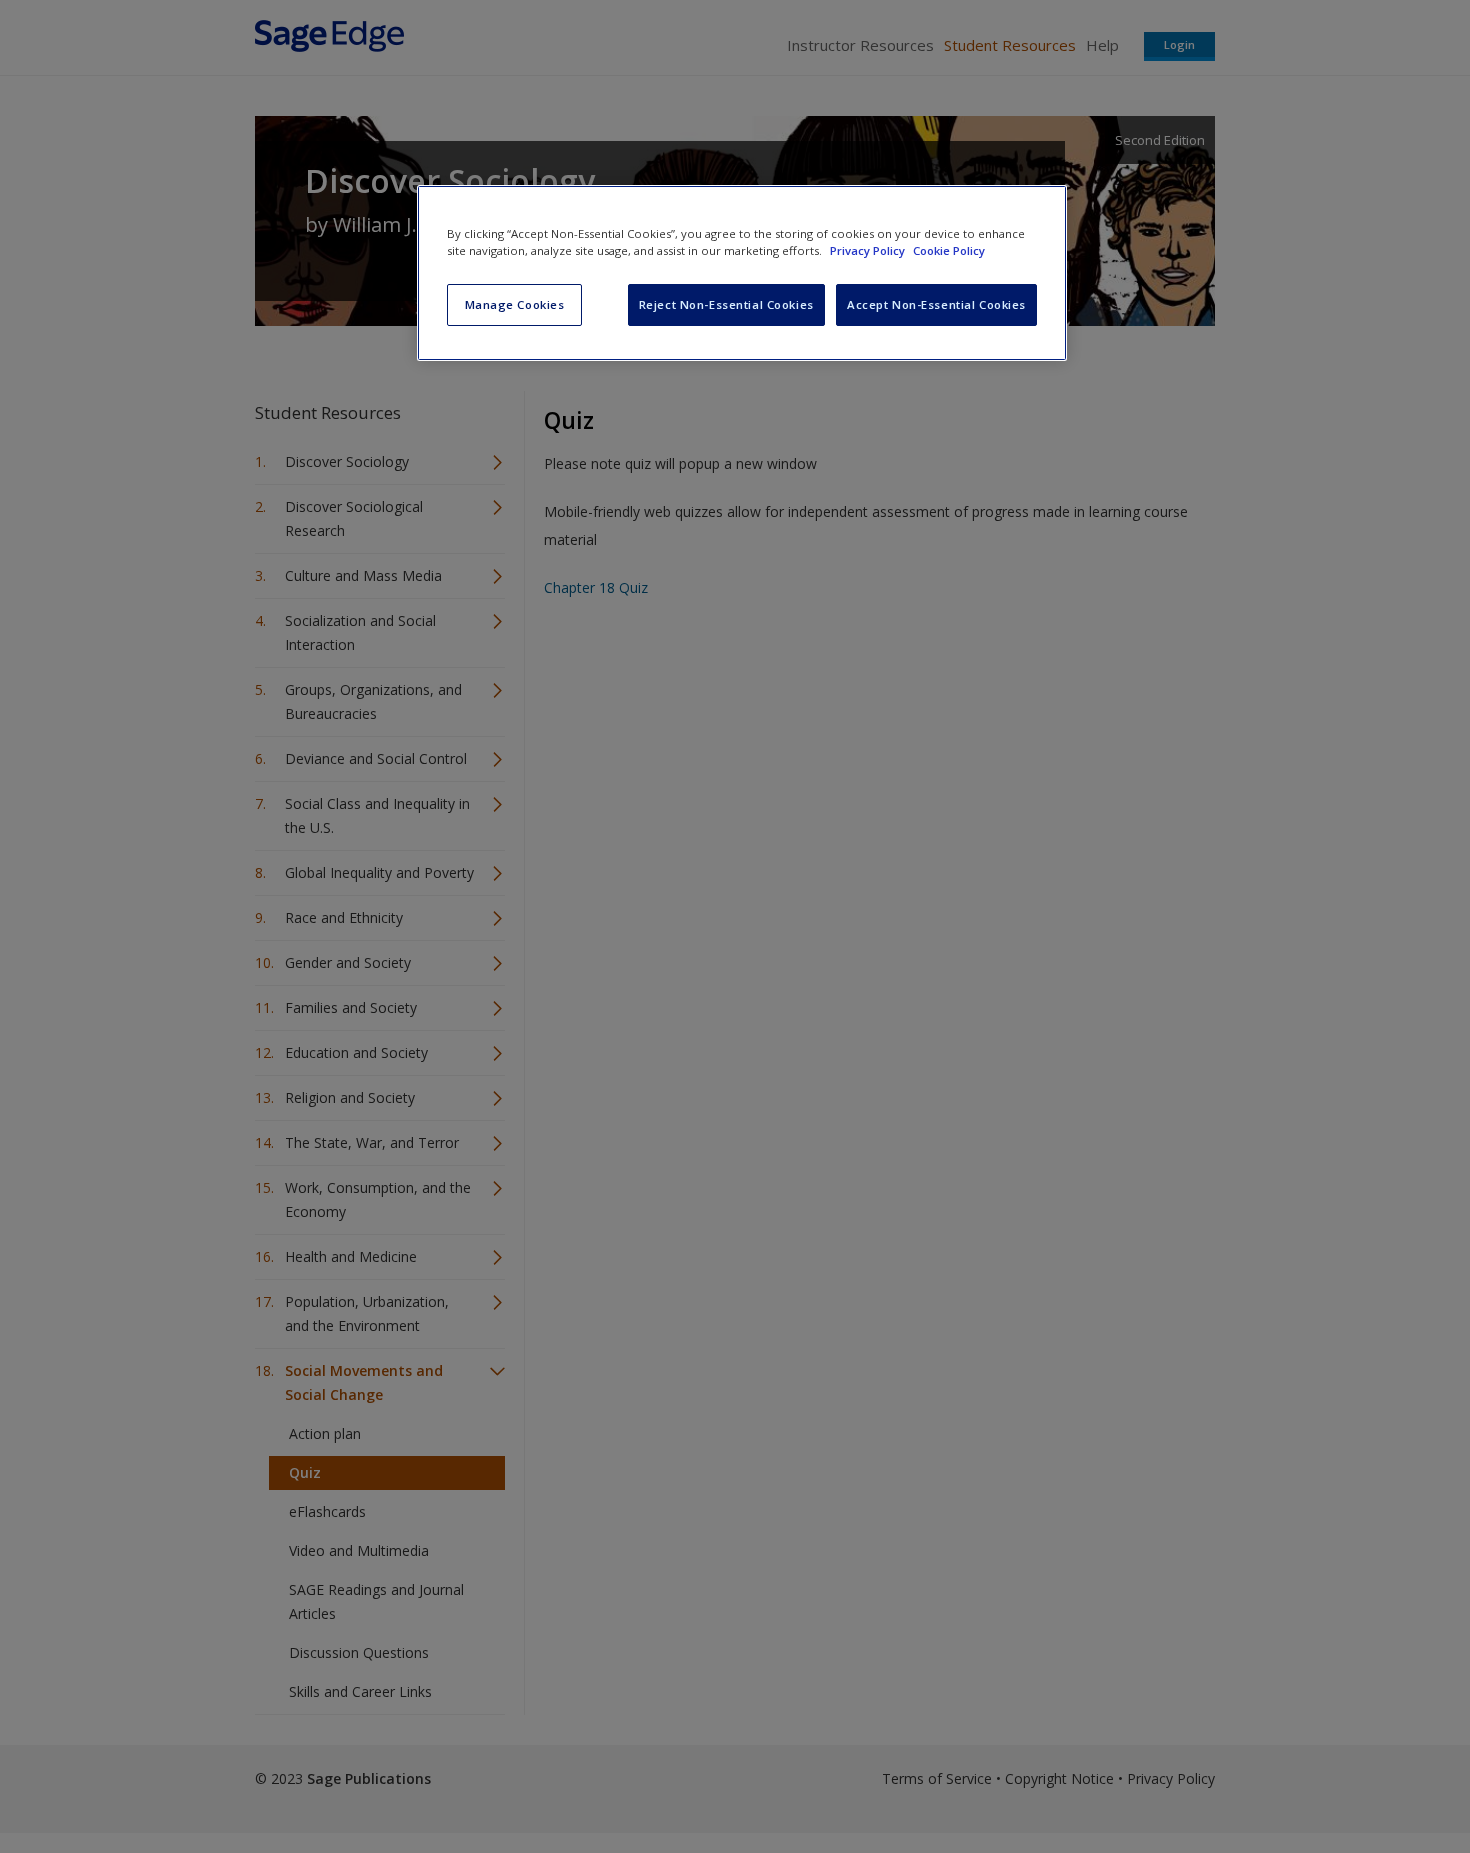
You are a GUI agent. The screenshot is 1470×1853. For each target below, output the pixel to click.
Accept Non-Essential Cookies (936, 304)
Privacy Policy (869, 250)
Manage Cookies (515, 304)
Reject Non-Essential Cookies (726, 304)
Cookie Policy (949, 250)
